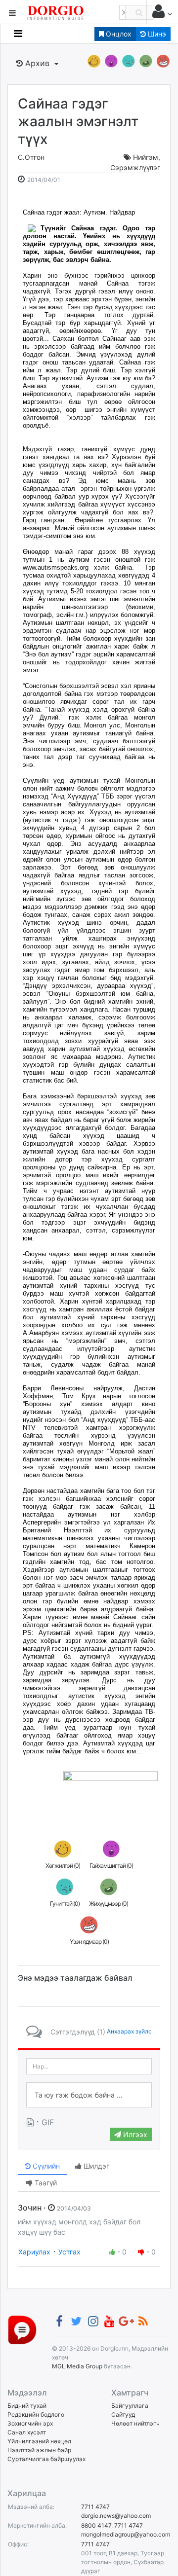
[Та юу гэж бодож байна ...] (89, 2095)
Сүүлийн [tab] (45, 2166)
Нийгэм (146, 157)
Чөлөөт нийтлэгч (135, 2423)
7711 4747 (95, 2507)
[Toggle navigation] (18, 34)
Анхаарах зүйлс (129, 2031)
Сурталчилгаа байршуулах (46, 2459)
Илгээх (134, 2134)
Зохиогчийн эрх (30, 2423)
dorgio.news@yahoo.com (116, 2516)
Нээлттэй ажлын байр (39, 2450)
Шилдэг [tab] (95, 2166)
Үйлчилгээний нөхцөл (39, 2441)
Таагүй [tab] (45, 2183)
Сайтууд (123, 2414)
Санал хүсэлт (27, 2432)
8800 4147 (96, 2525)
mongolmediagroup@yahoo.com (126, 2534)
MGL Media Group (77, 2366)
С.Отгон (31, 157)
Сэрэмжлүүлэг (135, 167)
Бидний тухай (27, 2406)
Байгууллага (130, 2406)
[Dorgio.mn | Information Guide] (22, 2330)
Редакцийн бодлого (36, 2414)
